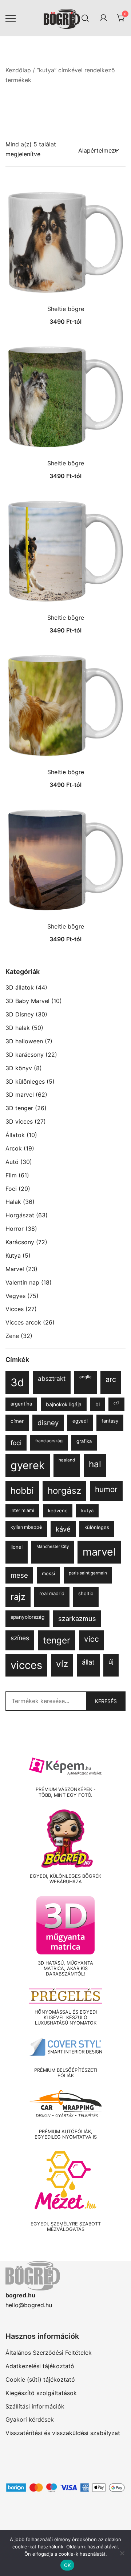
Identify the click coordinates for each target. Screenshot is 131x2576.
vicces (26, 1665)
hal (95, 1464)
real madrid (52, 1593)
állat (88, 1662)
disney (48, 1423)
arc (111, 1379)
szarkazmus (77, 1618)
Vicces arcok (23, 1322)
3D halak (18, 1028)
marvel (99, 1552)
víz (62, 1664)
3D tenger (19, 1108)
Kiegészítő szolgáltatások (41, 2393)
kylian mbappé (26, 1527)
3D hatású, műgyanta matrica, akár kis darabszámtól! (65, 1969)
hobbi (22, 1491)
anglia (86, 1377)
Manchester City (53, 1546)
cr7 (116, 1403)
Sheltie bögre (66, 309)
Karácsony (20, 1242)
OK (68, 2565)
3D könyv (19, 1068)
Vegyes (15, 1296)
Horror (15, 1229)
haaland (67, 1460)
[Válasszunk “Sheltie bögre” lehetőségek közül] (65, 288)
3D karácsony (25, 1055)
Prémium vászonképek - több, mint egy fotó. (66, 1792)
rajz (18, 1597)
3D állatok (20, 987)
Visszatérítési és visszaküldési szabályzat (63, 2433)
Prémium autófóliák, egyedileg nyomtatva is (66, 2134)
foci (16, 1443)
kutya (87, 1511)
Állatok (15, 1135)
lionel (17, 1547)
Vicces (15, 1309)
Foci (11, 1189)
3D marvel (20, 1095)
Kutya (13, 1255)
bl (98, 1404)
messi (48, 1573)
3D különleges (25, 1081)
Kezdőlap (18, 70)
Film (11, 1175)
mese (19, 1575)
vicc (92, 1639)
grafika (84, 1441)
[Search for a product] (85, 18)
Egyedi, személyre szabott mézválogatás (66, 2227)
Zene (12, 1336)
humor (106, 1489)
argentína (21, 1404)
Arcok (14, 1148)
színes (20, 1638)
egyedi (80, 1421)
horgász (64, 1491)
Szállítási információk (35, 2406)
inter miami (22, 1510)
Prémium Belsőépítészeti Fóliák (66, 2073)
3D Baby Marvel (27, 1001)
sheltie (86, 1593)
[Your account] (103, 18)
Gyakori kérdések (30, 2419)
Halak (13, 1202)
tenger (57, 1640)
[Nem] (122, 2553)
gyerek (28, 1465)
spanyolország (27, 1617)
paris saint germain (88, 1573)
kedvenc (58, 1511)
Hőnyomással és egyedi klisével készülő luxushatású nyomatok (66, 2018)
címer (17, 1421)
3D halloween (24, 1041)
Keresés (106, 1701)
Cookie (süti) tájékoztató (40, 2379)
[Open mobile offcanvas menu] (11, 18)
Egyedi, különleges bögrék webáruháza (65, 1879)
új (111, 1662)
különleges (97, 1527)
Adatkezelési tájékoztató (40, 2366)
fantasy (110, 1421)
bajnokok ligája (64, 1404)
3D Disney (20, 1014)
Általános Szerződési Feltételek (49, 2353)
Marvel (15, 1269)
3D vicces (19, 1121)
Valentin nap (22, 1282)
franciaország (49, 1441)
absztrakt (52, 1378)
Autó (12, 1162)
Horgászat (20, 1215)
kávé (63, 1529)
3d (17, 1382)
